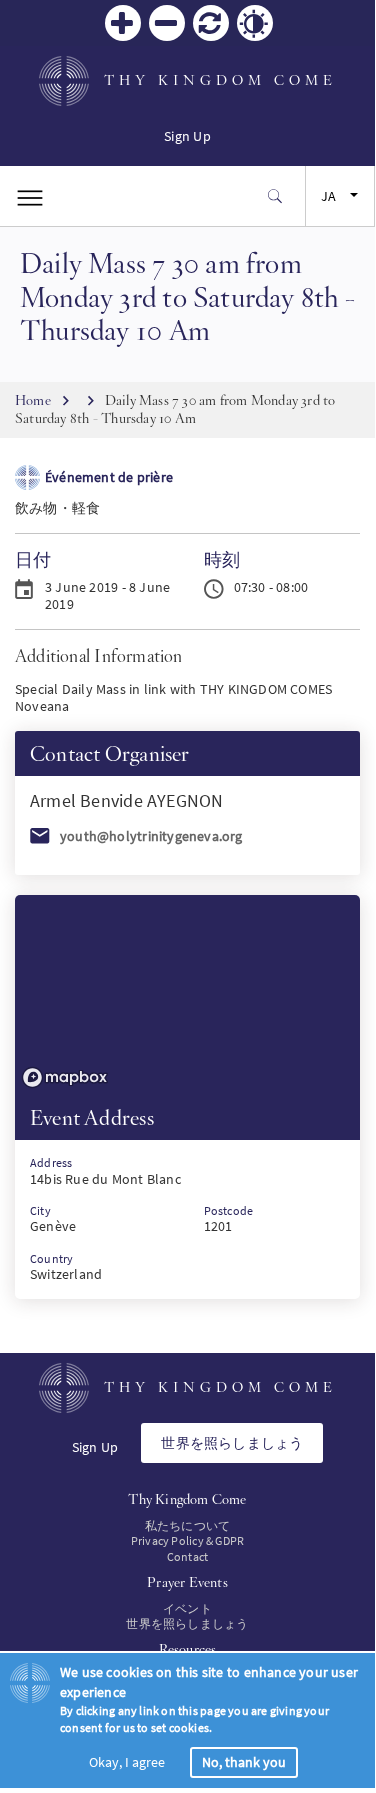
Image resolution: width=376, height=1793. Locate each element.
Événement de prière (109, 477)
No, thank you (244, 1762)
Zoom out (167, 23)
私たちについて (187, 1525)
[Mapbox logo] (65, 1077)
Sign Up (187, 136)
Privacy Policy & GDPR (187, 1540)
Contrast (255, 23)
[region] (187, 995)
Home (33, 400)
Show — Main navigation (30, 196)
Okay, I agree (127, 1762)
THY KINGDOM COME (220, 80)
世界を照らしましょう (232, 1443)
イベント (187, 1608)
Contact (187, 1556)
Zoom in (123, 23)
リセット (211, 23)
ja (328, 196)
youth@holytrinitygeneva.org (151, 836)
